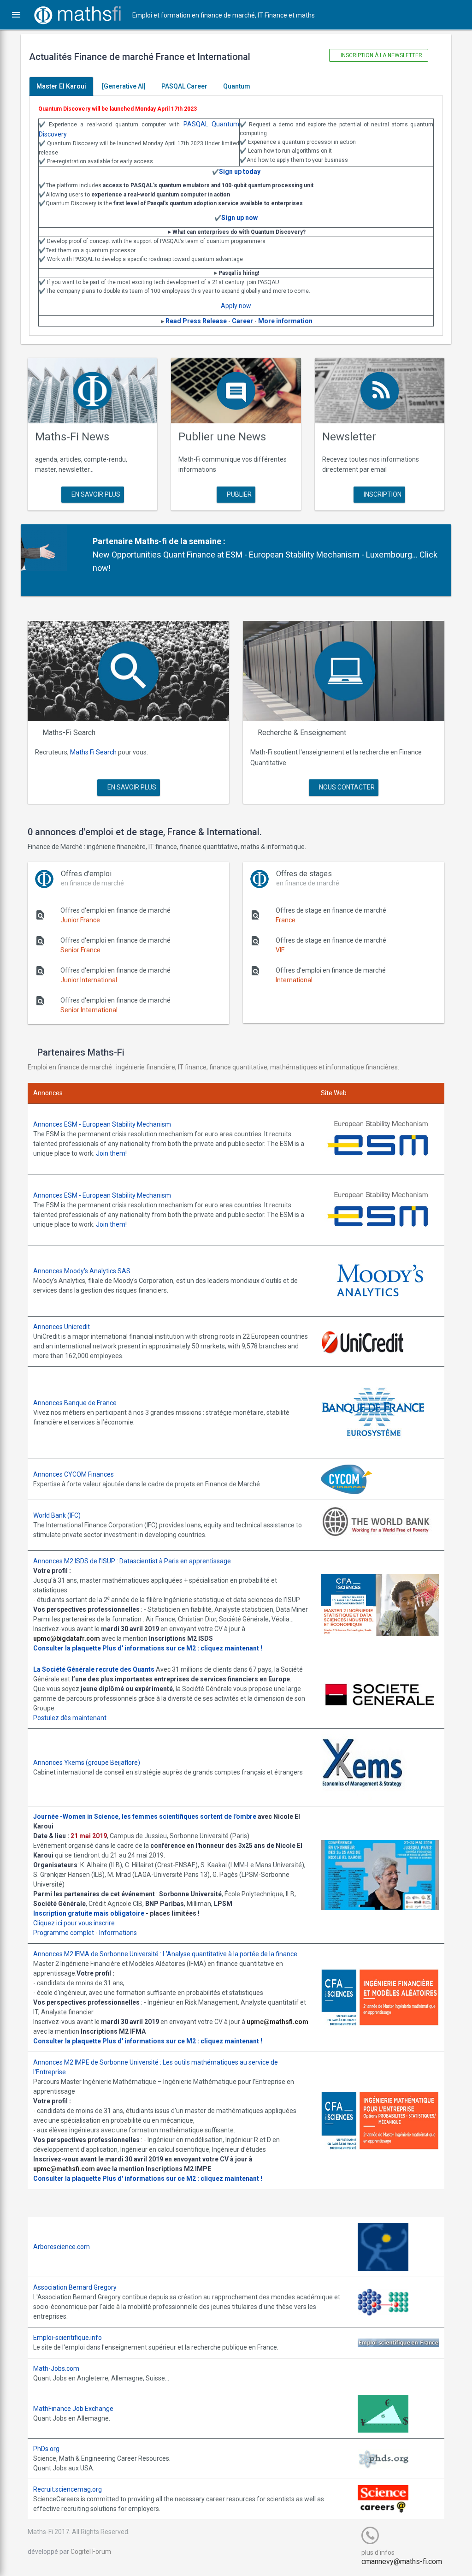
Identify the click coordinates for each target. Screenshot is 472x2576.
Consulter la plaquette (67, 1648)
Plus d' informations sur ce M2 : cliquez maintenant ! (182, 1648)
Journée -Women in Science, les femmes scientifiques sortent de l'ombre (145, 1816)
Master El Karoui (61, 86)
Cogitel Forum (91, 2552)
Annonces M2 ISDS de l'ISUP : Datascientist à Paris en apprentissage (132, 1561)
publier (239, 494)
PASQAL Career (184, 86)
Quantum (237, 86)
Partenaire (113, 541)
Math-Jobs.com (56, 2368)
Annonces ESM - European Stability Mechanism (102, 1124)
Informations (118, 1933)
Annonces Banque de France (75, 1403)
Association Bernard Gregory (75, 2287)
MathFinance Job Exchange (73, 2409)
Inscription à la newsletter (381, 55)
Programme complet (64, 1933)
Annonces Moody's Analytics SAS (82, 1271)
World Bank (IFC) (57, 1515)
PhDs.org (46, 2449)
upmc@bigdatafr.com (67, 1638)
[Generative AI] (124, 86)
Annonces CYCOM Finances (74, 1474)
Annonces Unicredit (62, 1327)
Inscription (382, 494)
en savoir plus (95, 494)
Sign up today (240, 172)
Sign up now (239, 218)
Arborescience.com (62, 2247)
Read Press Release (196, 321)
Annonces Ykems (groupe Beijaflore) (87, 1763)
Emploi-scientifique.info (68, 2338)
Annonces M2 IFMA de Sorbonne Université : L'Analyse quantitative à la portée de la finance (165, 1954)
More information (285, 321)
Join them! (111, 1153)
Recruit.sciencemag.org (68, 2489)
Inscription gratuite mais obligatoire (89, 1913)
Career (242, 321)
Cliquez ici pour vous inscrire (74, 1923)
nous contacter (346, 787)
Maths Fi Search (93, 752)
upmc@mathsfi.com (277, 2022)
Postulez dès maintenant (70, 1718)
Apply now (236, 306)
